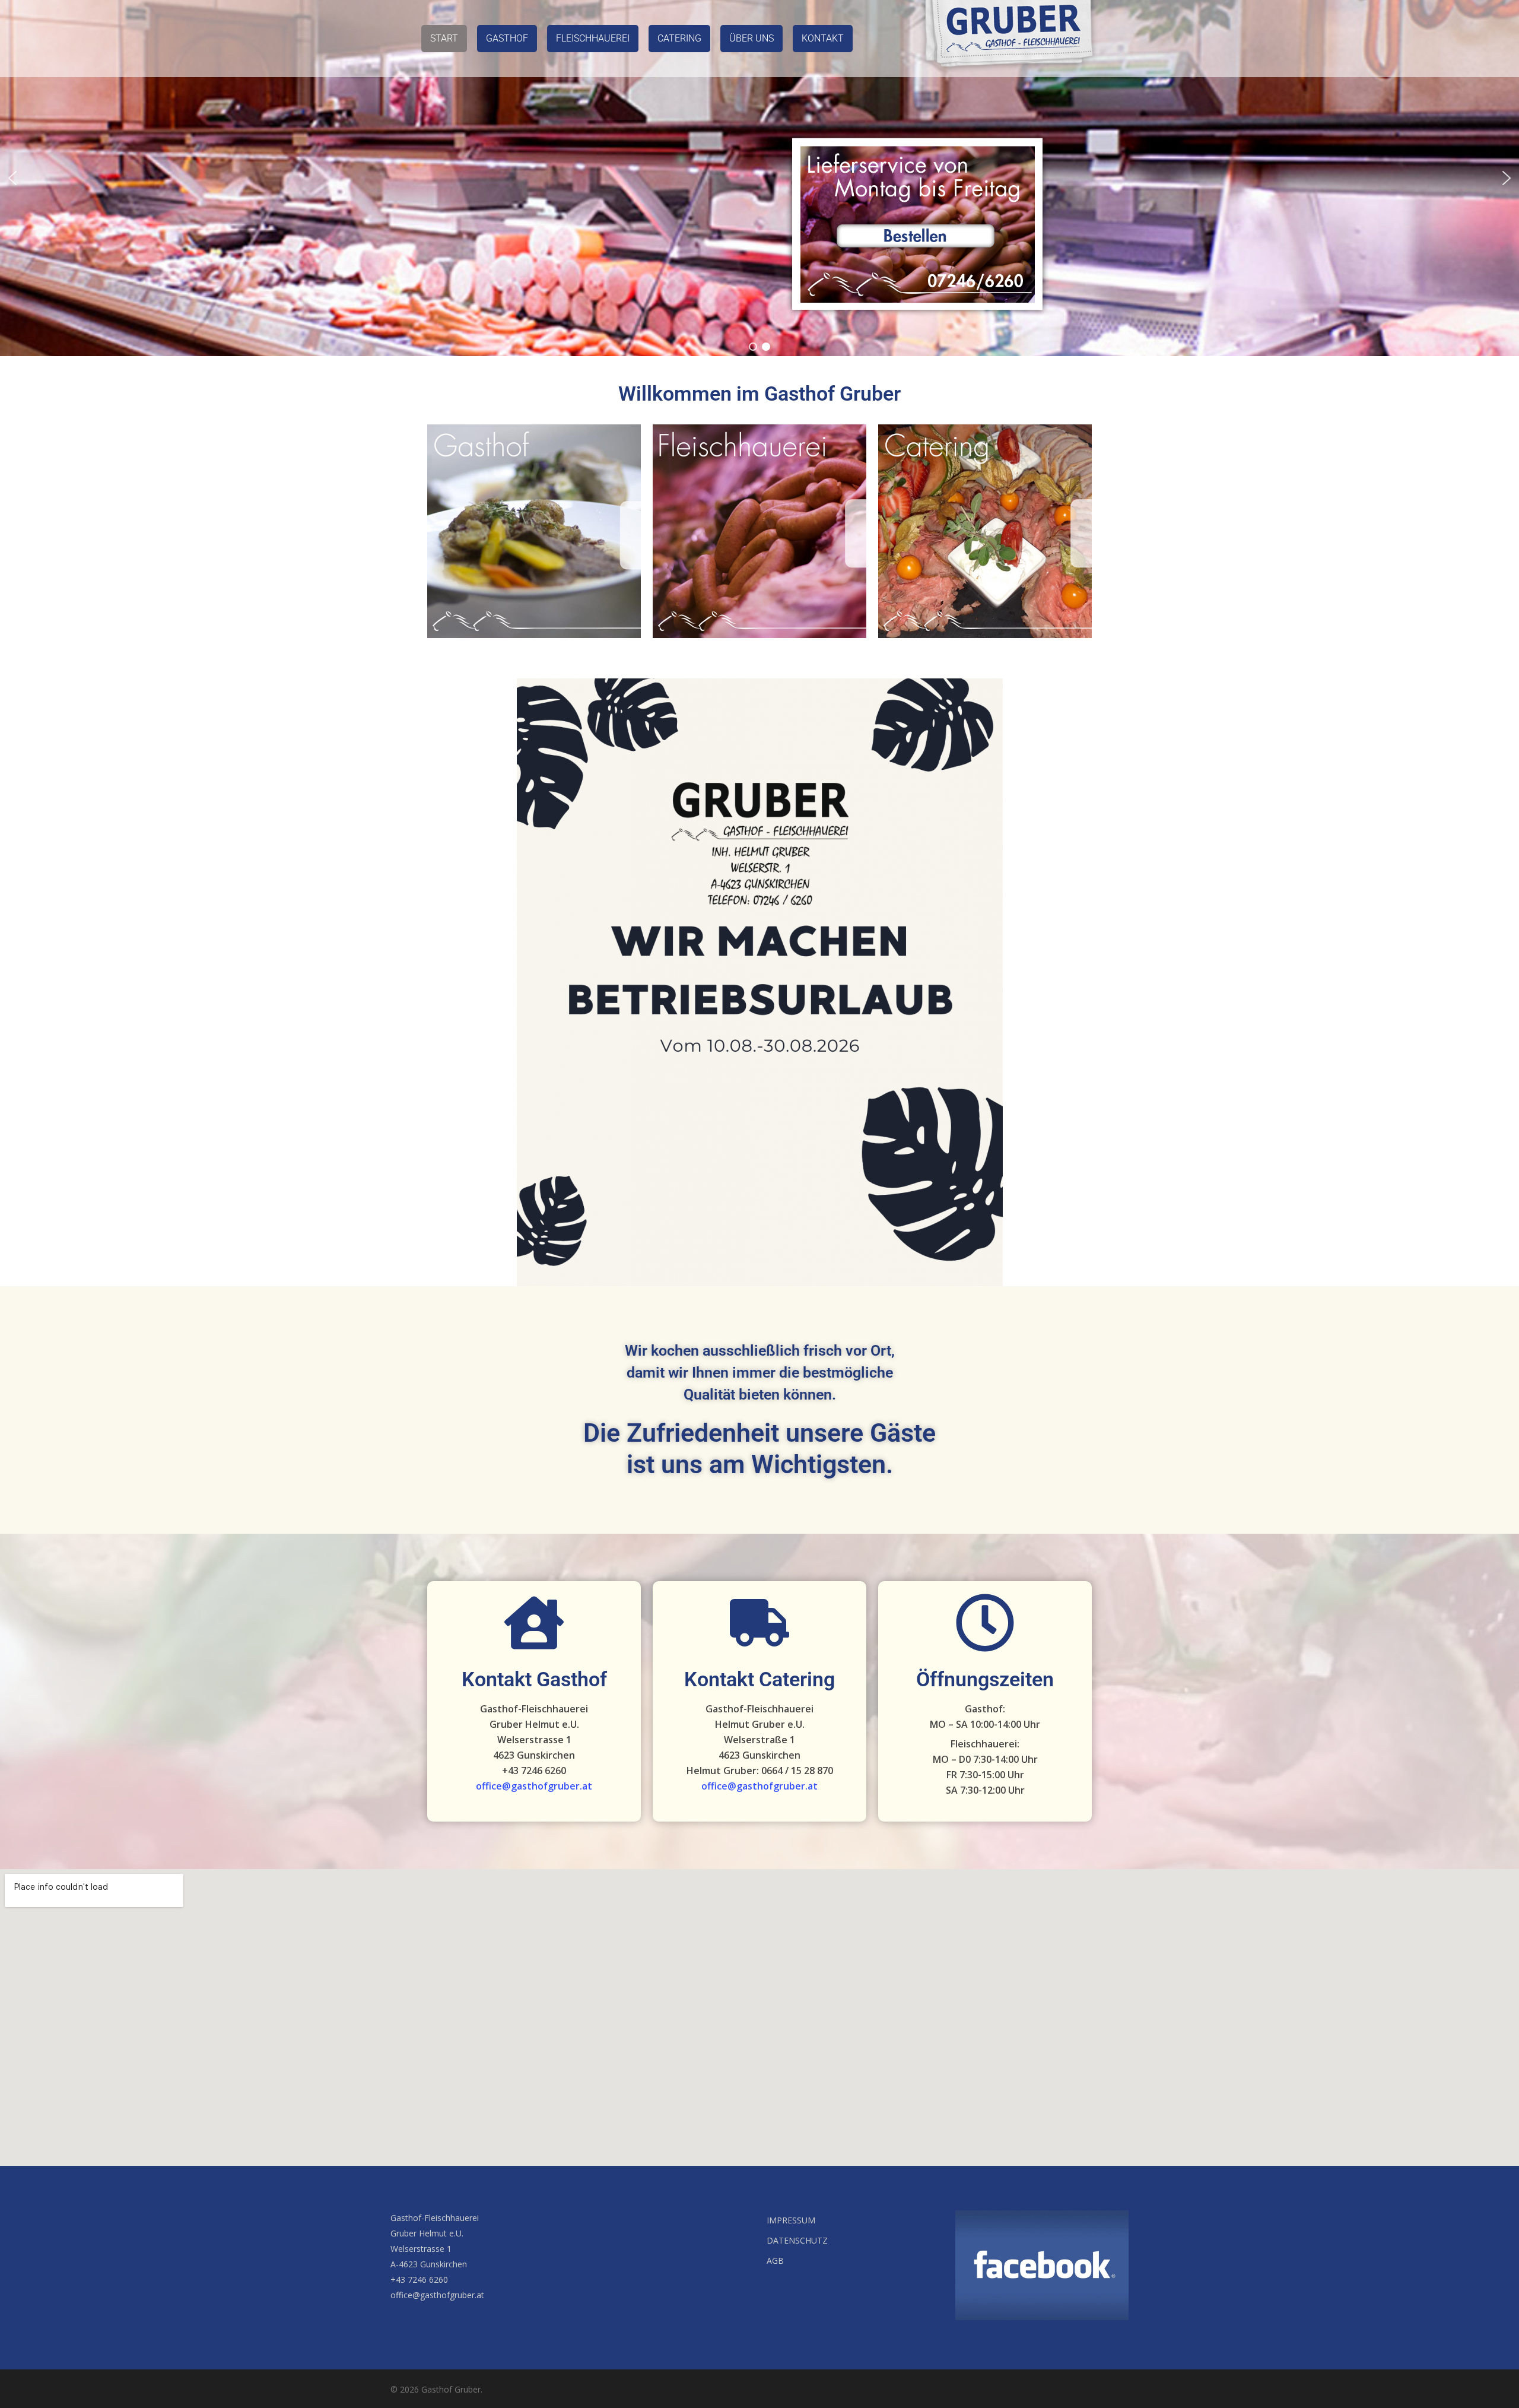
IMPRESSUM (791, 2220)
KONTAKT (823, 38)
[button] (12, 178)
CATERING (679, 38)
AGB (775, 2261)
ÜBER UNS (751, 38)
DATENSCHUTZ (797, 2240)
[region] (759, 178)
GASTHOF (507, 38)
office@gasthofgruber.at (534, 1786)
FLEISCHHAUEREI (593, 38)
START (444, 38)
